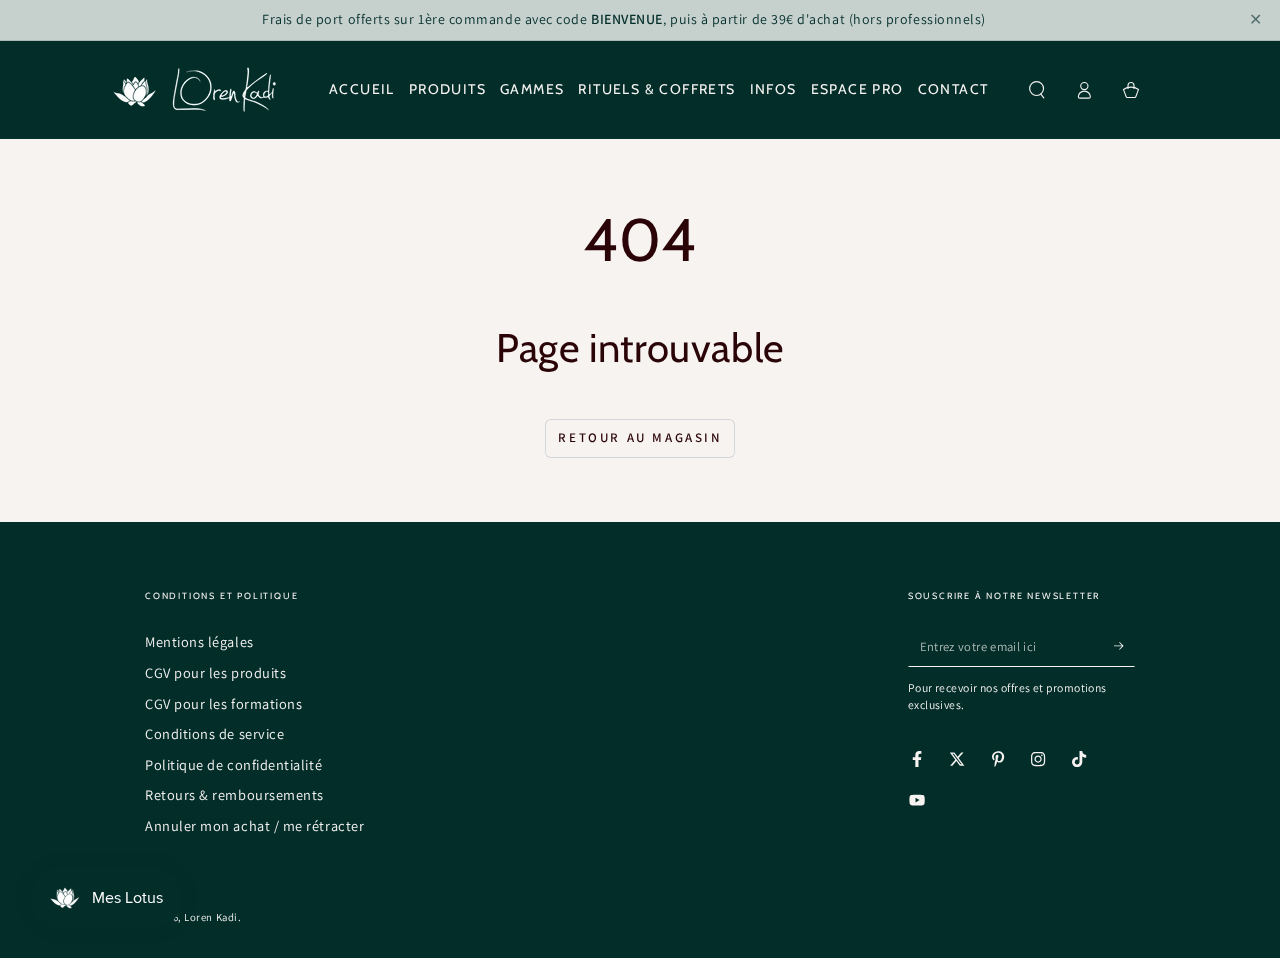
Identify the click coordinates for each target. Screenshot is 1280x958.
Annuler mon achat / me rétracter (254, 825)
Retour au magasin (639, 437)
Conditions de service (214, 733)
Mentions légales (199, 641)
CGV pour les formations (223, 703)
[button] (1037, 90)
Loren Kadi (210, 917)
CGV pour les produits (215, 672)
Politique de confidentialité (233, 764)
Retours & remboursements (234, 794)
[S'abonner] (1124, 646)
